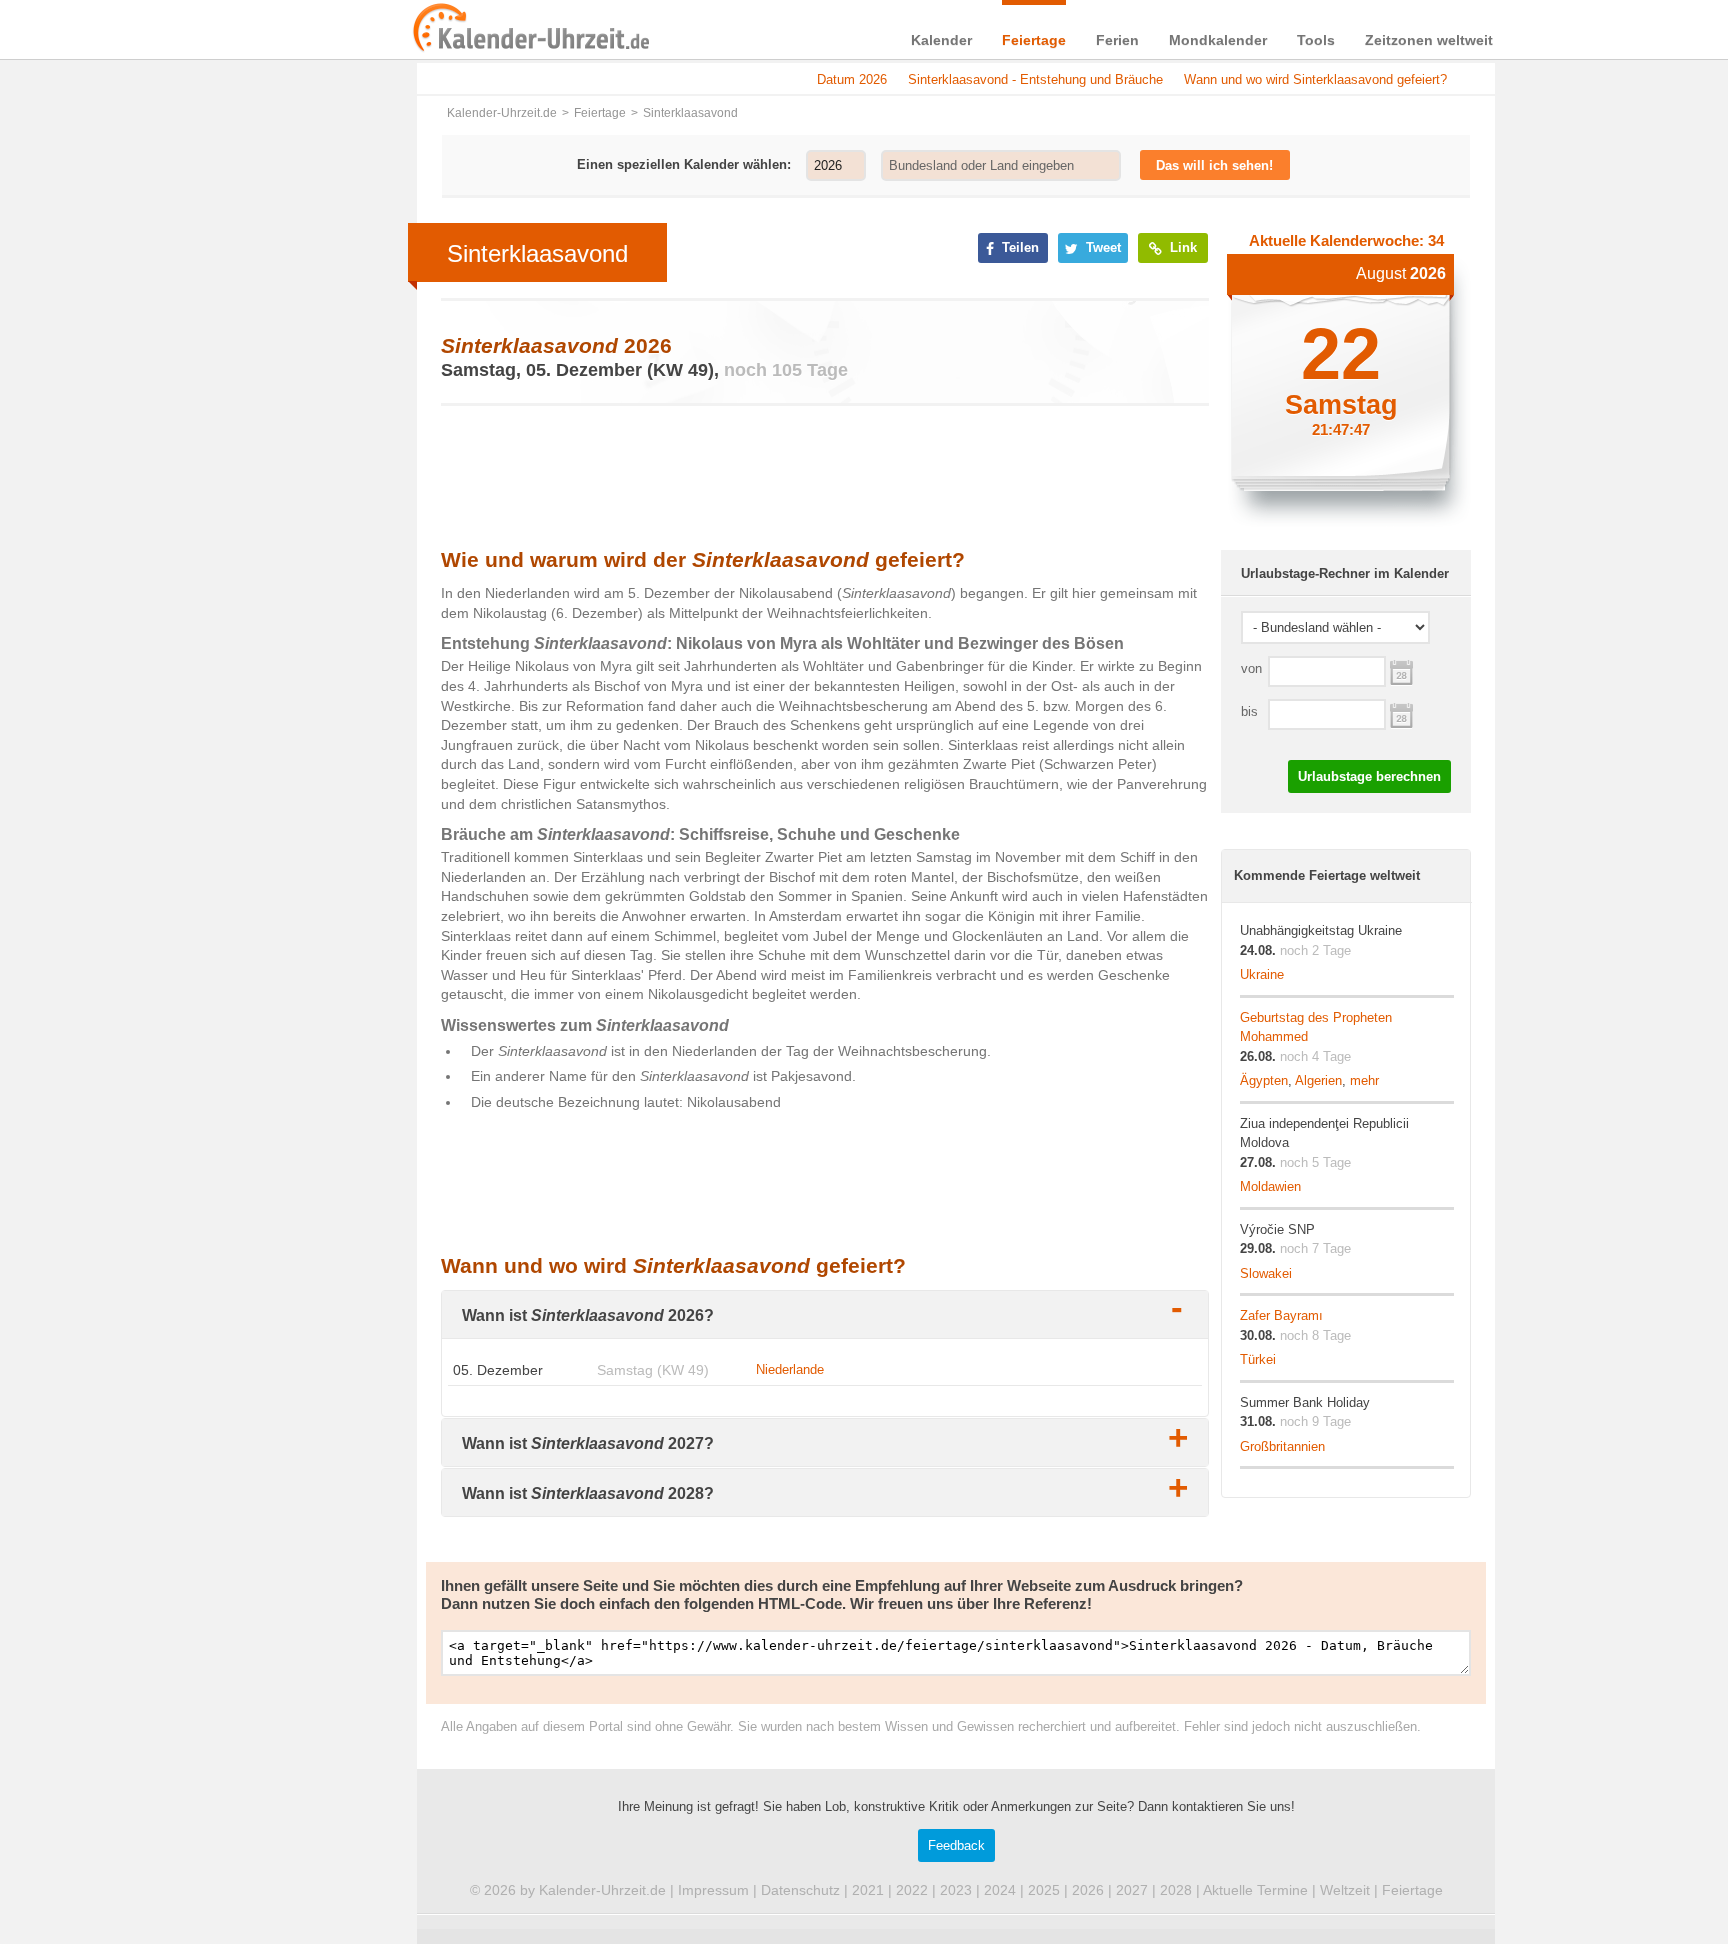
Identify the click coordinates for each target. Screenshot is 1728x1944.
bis (1249, 711)
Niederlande (790, 1369)
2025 (1044, 1890)
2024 (1000, 1890)
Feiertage (1034, 40)
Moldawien (1270, 1186)
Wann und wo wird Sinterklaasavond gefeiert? (1315, 79)
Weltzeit (1345, 1890)
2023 (956, 1890)
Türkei (1258, 1359)
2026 (1088, 1890)
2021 (868, 1890)
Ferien (1117, 40)
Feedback (956, 1845)
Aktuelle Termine (1255, 1890)
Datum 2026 (852, 79)
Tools (1316, 40)
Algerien (1318, 1080)
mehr (1364, 1080)
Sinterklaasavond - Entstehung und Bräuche (1035, 79)
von (1251, 668)
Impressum (713, 1890)
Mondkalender (1218, 40)
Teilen (1018, 247)
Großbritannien (1282, 1446)
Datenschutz (800, 1890)
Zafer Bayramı (1281, 1315)
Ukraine (1262, 974)
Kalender (941, 40)
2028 (1176, 1890)
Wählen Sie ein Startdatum (1401, 670)
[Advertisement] (264, 642)
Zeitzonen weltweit (1429, 40)
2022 (912, 1890)
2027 (1132, 1890)
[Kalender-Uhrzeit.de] (436, 29)
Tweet (1101, 247)
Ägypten (1264, 1080)
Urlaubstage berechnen (1369, 776)
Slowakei (1266, 1273)
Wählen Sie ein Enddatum (1401, 713)
